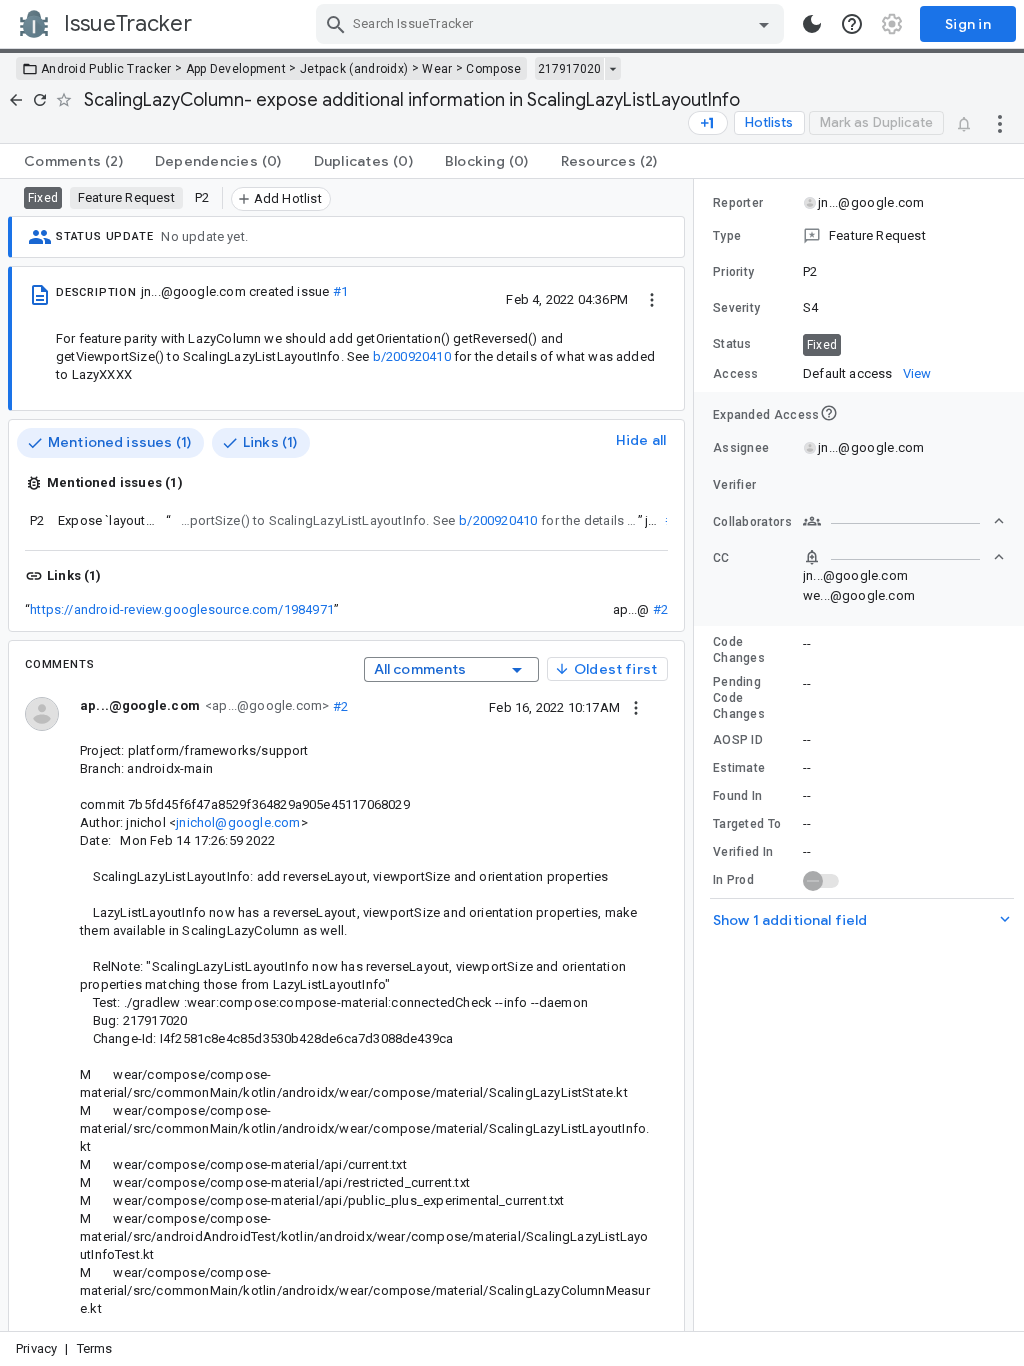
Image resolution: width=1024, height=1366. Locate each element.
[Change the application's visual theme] (812, 24)
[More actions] (1000, 123)
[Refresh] (40, 100)
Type (727, 236)
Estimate (739, 768)
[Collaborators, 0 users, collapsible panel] (904, 521)
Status (732, 344)
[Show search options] (764, 24)
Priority (733, 272)
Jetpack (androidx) (354, 69)
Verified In (743, 852)
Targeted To (747, 824)
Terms (95, 1348)
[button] (859, 236)
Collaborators (752, 522)
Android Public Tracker (106, 69)
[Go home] (16, 100)
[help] (852, 24)
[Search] (336, 24)
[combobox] (552, 24)
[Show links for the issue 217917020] (612, 69)
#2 (660, 609)
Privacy (36, 1348)
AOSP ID (738, 740)
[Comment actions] (636, 707)
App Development (236, 69)
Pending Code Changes (739, 698)
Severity (736, 308)
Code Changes (739, 650)
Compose (493, 69)
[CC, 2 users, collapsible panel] (904, 557)
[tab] (73, 161)
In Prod (733, 880)
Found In (737, 796)
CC (721, 558)
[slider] (697, 755)
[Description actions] (652, 299)
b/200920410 (412, 356)
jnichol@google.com (238, 822)
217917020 (569, 69)
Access (736, 374)
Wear (437, 69)
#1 (340, 291)
